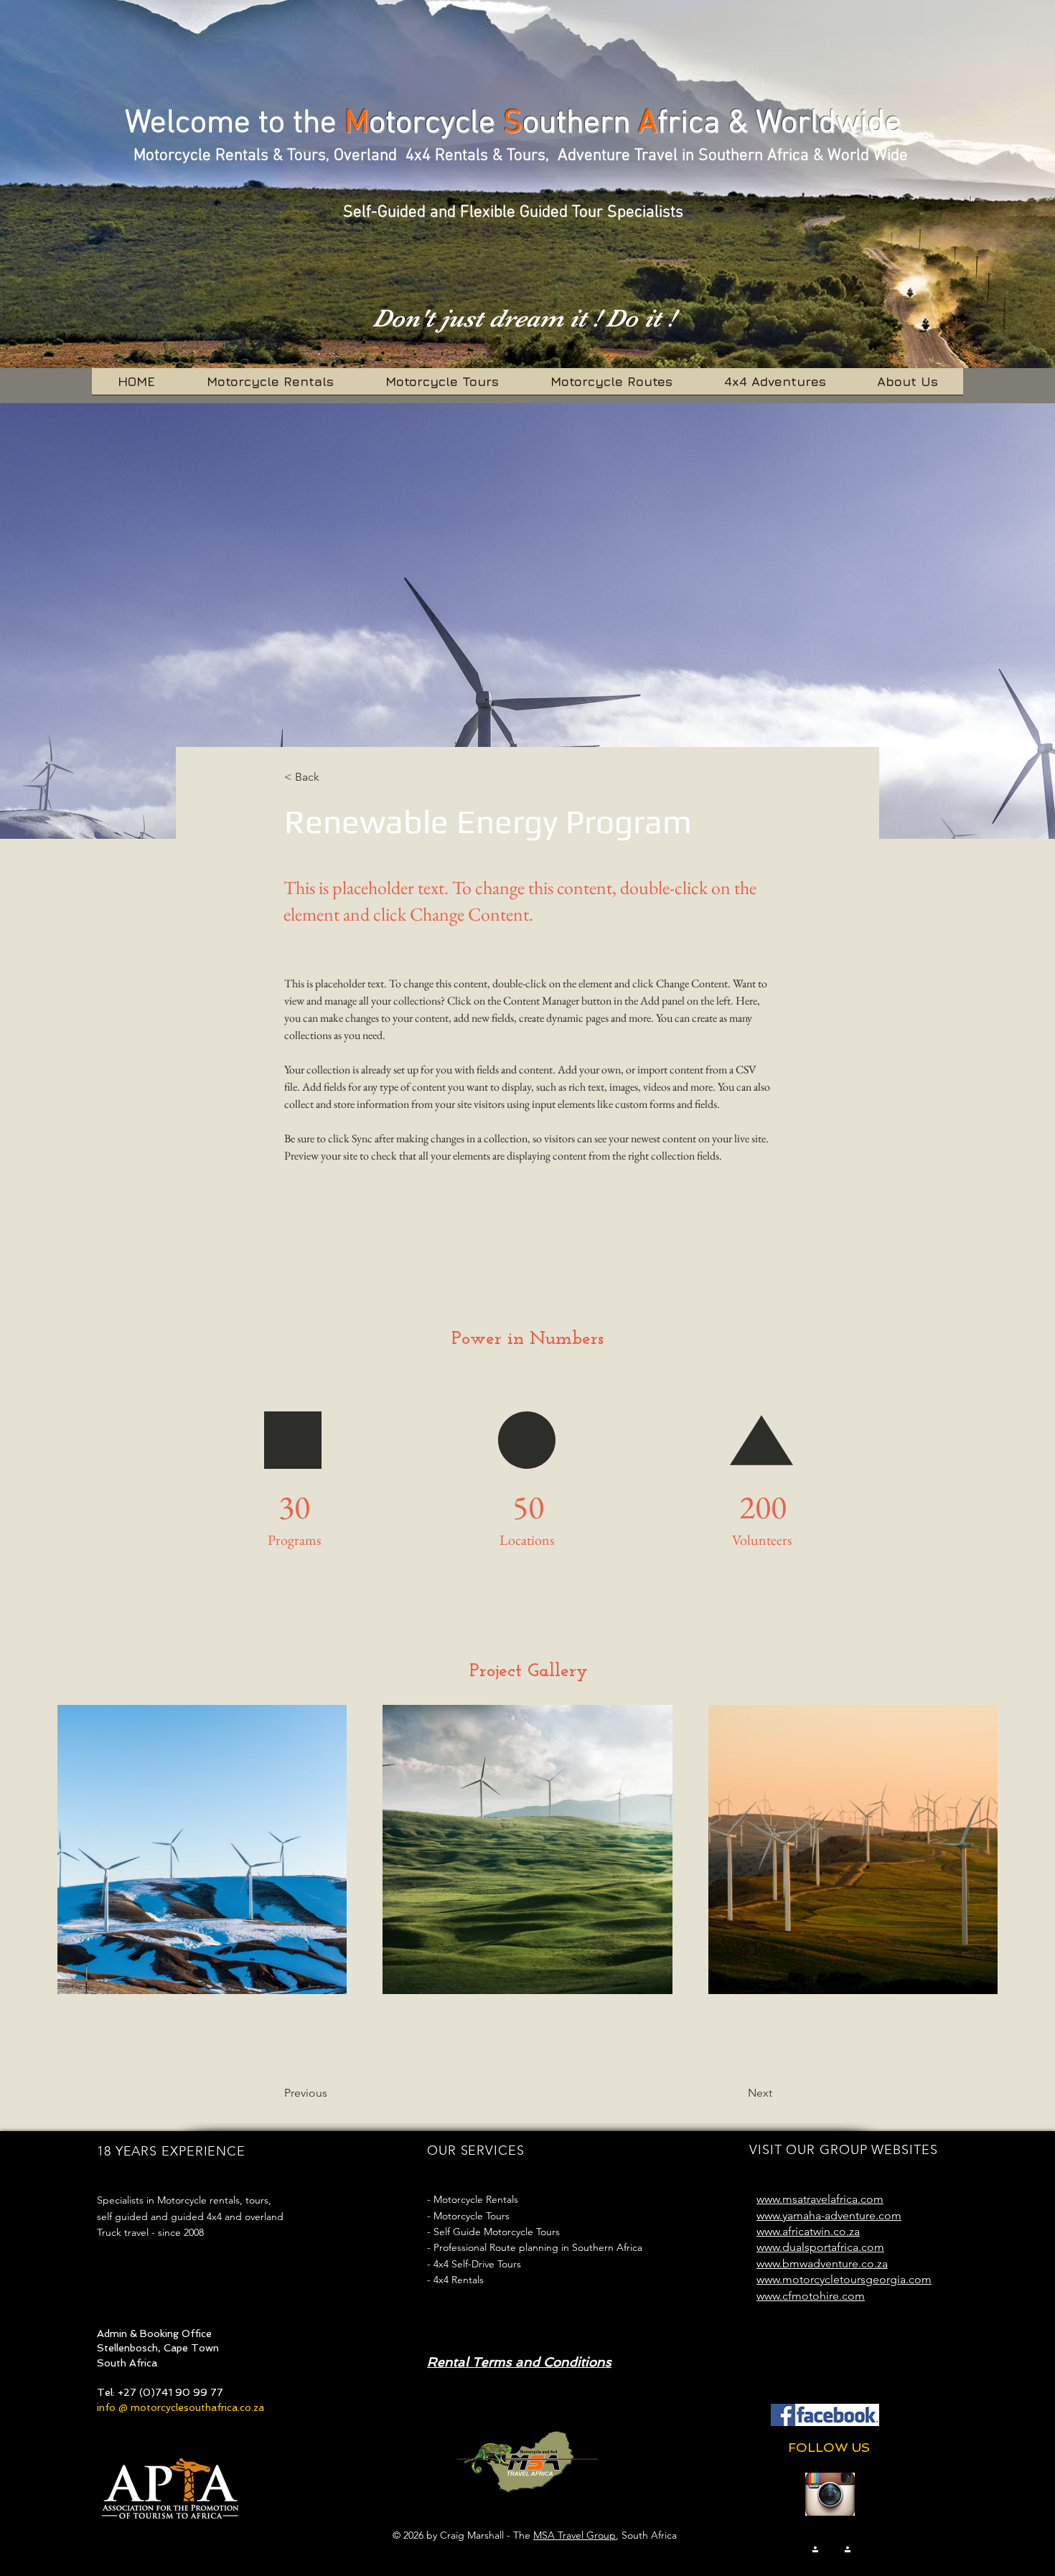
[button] (332, 777)
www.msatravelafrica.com (820, 2199)
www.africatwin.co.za (808, 2231)
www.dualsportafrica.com (820, 2247)
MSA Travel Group (575, 2535)
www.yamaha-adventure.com (829, 2215)
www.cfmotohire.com (811, 2296)
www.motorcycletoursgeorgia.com (844, 2279)
